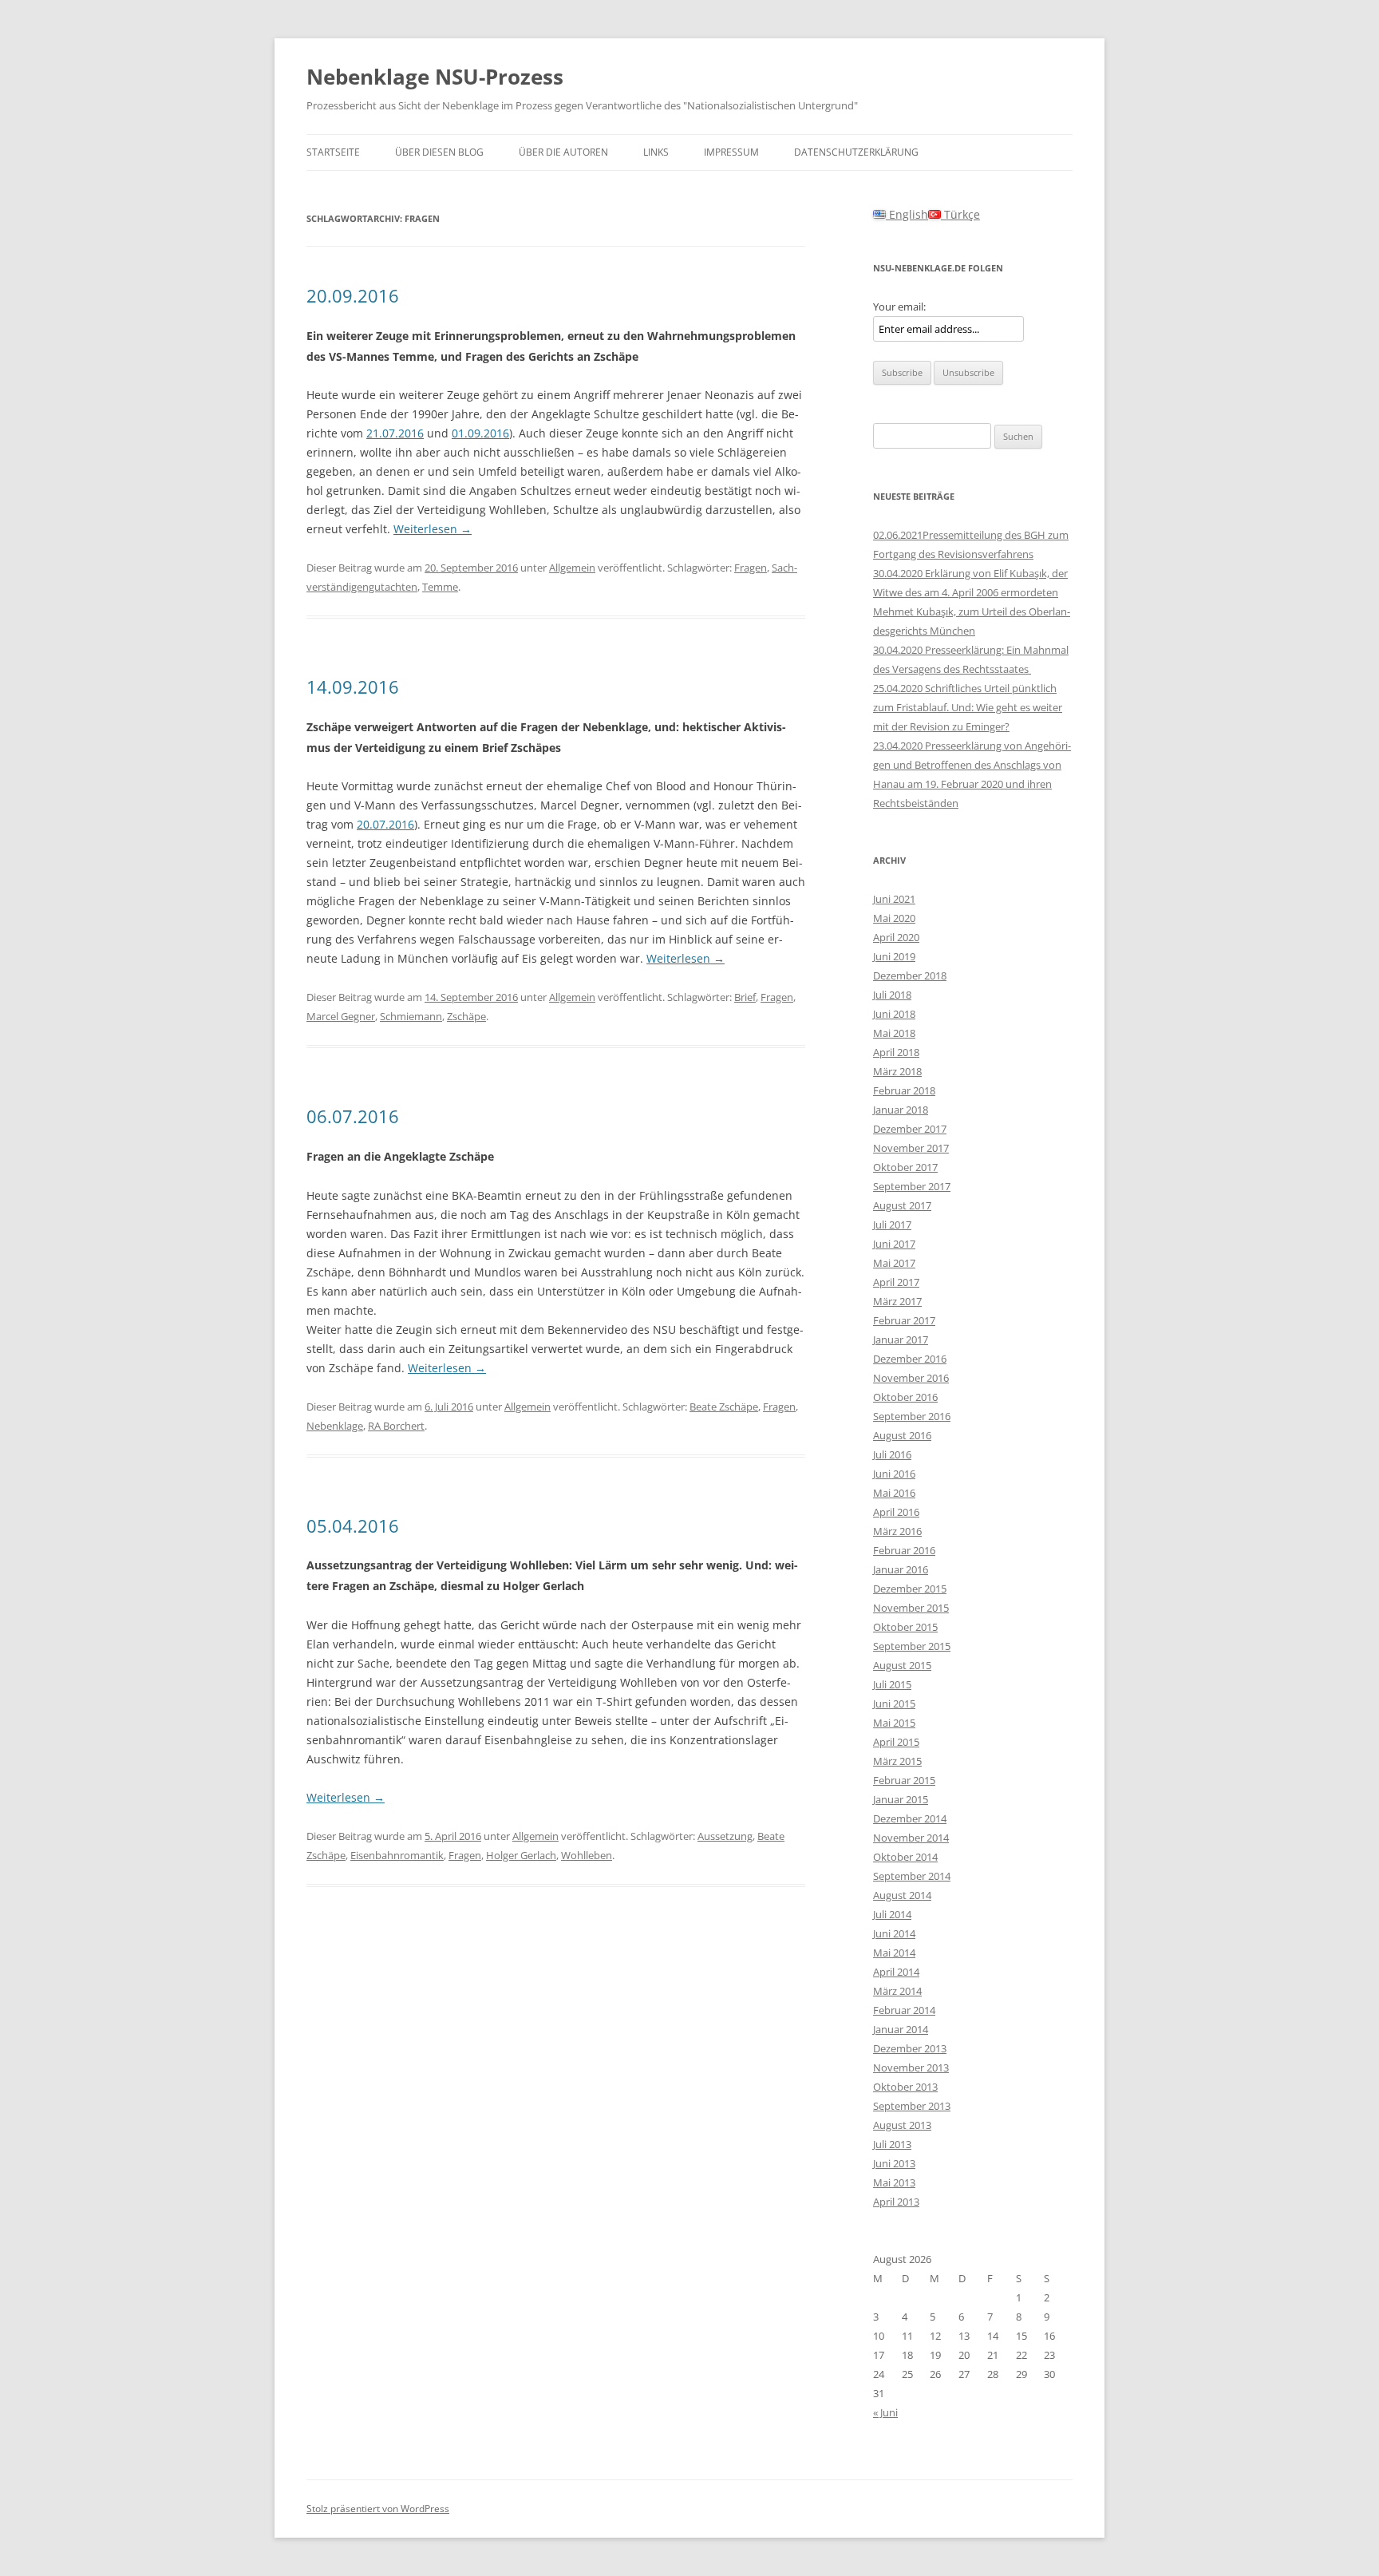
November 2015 (911, 1608)
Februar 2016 (904, 1550)
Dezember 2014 (910, 1818)
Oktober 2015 (905, 1627)
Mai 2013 (894, 2182)
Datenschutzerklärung (856, 152)
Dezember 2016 (910, 1359)
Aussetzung (725, 1836)
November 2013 (911, 2068)
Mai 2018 (894, 1033)
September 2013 (912, 2106)
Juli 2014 (892, 1914)
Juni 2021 (894, 899)
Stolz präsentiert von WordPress (378, 2509)
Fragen (751, 568)
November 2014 (911, 1838)
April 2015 (896, 1742)
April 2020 (896, 937)
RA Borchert (396, 1426)
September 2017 (912, 1186)
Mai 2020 (894, 918)
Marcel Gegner (341, 1016)
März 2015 (897, 1761)
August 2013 (902, 2125)
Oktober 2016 (905, 1397)
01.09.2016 (480, 433)
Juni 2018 (894, 1014)
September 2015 (912, 1646)
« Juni (885, 2412)
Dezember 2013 (910, 2048)
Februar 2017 (904, 1320)
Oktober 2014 (905, 1857)
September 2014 (912, 1876)
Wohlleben (587, 1855)
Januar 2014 (901, 2029)
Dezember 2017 (910, 1129)
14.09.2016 (353, 687)
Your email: (899, 307)
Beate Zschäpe (724, 1407)
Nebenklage (335, 1426)
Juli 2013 (892, 2144)
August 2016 (902, 1435)
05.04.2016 (353, 1525)
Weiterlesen (433, 529)
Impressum (731, 152)
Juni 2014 (894, 1933)
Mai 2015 (894, 1723)
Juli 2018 (892, 995)
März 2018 (897, 1071)
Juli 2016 (892, 1454)
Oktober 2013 (905, 2087)
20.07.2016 (385, 824)
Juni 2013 (894, 2163)
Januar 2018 (901, 1110)
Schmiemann (411, 1016)
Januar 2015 (901, 1799)
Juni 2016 (894, 1474)
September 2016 (912, 1416)
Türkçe (960, 214)
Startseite (333, 152)
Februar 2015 (904, 1780)
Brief (745, 997)
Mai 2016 (894, 1493)
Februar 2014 (904, 2010)
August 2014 (902, 1895)
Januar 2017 (901, 1339)
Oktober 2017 (905, 1167)
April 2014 (896, 1972)
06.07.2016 (353, 1116)
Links (656, 152)
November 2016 (911, 1378)
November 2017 (911, 1148)
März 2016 (897, 1531)
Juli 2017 (892, 1225)
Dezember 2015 (910, 1589)
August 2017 (902, 1205)
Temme (440, 587)
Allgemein (572, 568)
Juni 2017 (894, 1244)
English (907, 214)
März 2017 (897, 1301)
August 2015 (902, 1665)
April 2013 (896, 2202)
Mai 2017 (894, 1263)
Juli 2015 (892, 1684)
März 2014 (897, 1991)
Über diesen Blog (439, 152)
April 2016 (896, 1512)
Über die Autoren (563, 152)
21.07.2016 (395, 433)
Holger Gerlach (521, 1855)
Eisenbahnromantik (397, 1855)
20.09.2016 (353, 295)
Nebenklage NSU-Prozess (435, 77)
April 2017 (896, 1282)
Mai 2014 (894, 1953)
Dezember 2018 (910, 975)
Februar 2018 (904, 1090)
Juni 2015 (894, 1703)
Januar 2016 (901, 1569)
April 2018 (896, 1052)
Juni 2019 (894, 956)
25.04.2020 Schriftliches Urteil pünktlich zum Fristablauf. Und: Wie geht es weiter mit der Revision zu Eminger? (968, 707)
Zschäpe (466, 1016)
